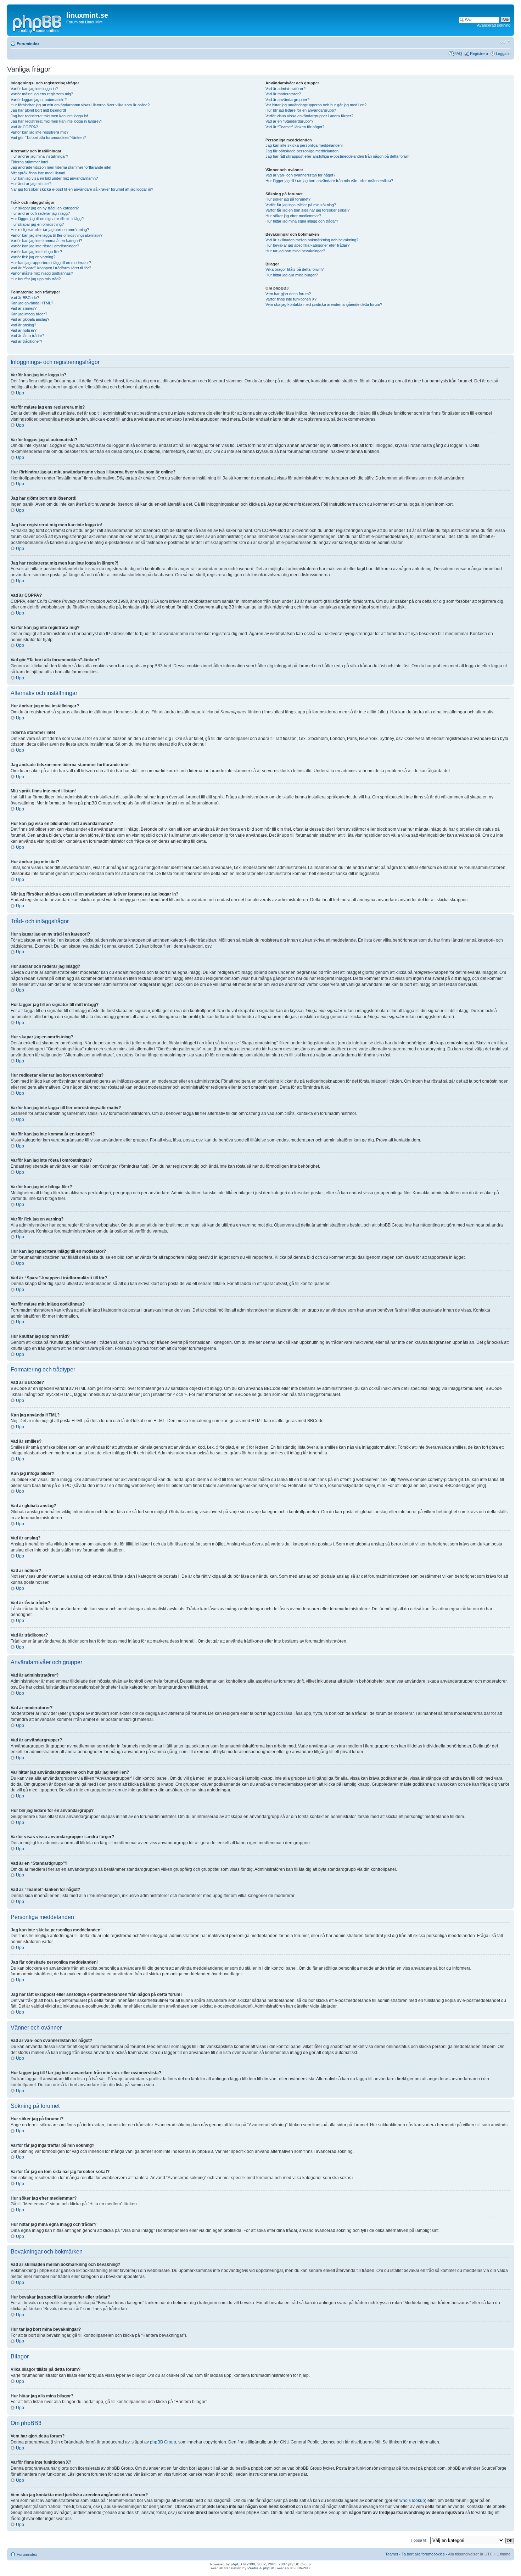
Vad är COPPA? (24, 127)
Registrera (479, 54)
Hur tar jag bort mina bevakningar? (295, 251)
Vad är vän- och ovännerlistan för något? (300, 175)
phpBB (236, 2564)
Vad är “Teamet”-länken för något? (295, 127)
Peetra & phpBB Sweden (268, 2568)
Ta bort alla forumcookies (423, 2554)
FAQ (458, 54)
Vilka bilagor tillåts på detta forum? (295, 269)
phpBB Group (163, 2442)
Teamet (392, 2554)
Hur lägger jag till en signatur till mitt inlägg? (47, 219)
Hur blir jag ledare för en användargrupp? (301, 110)
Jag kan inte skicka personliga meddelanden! (304, 145)
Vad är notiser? (24, 330)
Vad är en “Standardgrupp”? (289, 121)
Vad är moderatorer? (283, 94)
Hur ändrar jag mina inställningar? (39, 156)
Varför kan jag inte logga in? (34, 89)
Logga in (503, 54)
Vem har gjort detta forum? (288, 294)
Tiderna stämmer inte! (29, 162)
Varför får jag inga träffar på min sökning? (301, 205)
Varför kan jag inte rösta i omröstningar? (45, 246)
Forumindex (28, 44)
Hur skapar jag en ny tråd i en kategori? (45, 208)
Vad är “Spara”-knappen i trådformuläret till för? (51, 268)
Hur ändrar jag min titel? (31, 184)
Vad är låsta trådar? (27, 336)
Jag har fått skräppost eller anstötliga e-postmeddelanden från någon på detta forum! (338, 156)
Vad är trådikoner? (26, 341)
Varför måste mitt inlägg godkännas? (42, 273)
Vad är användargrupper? (287, 100)
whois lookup (412, 2501)
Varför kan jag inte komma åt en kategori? (46, 241)
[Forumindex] (38, 23)
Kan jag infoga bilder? (29, 314)
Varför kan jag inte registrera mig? (40, 132)
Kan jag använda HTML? (32, 303)
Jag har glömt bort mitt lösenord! (38, 110)
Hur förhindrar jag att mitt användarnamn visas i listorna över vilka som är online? (80, 105)
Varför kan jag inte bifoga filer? (36, 252)
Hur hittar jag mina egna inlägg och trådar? (302, 221)
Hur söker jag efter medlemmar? (293, 216)
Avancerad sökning (494, 25)
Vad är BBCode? (25, 298)
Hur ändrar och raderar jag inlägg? (40, 213)
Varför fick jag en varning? (33, 257)
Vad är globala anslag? (30, 319)
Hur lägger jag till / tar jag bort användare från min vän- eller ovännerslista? (329, 181)
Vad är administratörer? (285, 89)
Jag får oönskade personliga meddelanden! (302, 151)
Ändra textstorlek (505, 42)
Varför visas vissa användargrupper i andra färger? (309, 116)
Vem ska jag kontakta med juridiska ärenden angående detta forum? (324, 304)
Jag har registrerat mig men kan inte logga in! (49, 116)
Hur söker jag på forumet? (288, 199)
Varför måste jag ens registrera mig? (42, 94)
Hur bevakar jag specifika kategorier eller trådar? (307, 245)
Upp (20, 393)
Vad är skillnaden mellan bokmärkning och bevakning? (312, 240)
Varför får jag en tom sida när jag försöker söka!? (307, 210)
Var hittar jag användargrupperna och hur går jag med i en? (316, 105)
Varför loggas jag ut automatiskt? (39, 100)
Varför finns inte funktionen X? (291, 299)
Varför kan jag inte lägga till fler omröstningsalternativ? (57, 235)
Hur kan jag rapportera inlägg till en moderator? (51, 263)
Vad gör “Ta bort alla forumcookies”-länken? (48, 138)
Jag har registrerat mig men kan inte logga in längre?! (56, 121)
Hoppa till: (419, 2540)
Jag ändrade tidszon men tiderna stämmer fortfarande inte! (61, 167)
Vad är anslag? (23, 325)
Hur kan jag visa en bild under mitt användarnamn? (54, 178)
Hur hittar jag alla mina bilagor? (292, 275)
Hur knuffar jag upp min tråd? (36, 279)
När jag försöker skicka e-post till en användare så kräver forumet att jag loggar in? (82, 189)
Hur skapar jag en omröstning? (37, 224)
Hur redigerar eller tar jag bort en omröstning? (50, 230)
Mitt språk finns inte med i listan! (38, 173)
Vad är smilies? (24, 308)
